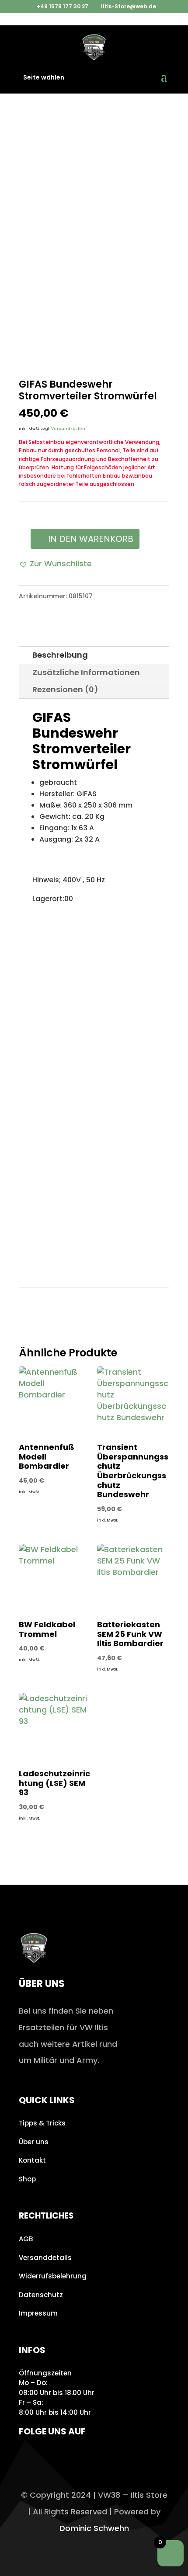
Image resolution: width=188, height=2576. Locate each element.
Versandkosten (68, 429)
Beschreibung (60, 655)
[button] (55, 564)
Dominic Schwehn (94, 2528)
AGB (26, 2239)
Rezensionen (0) (65, 689)
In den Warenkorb (91, 539)
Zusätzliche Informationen (86, 672)
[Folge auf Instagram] (28, 2457)
